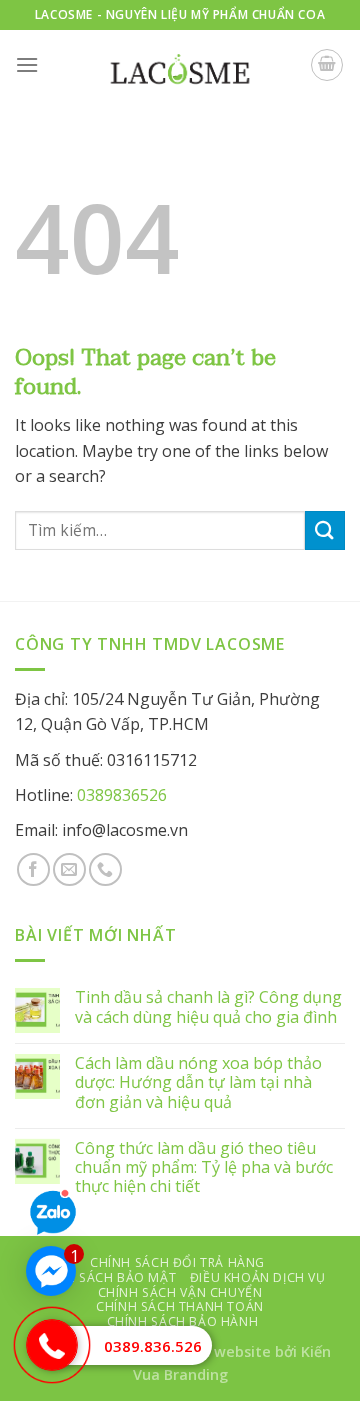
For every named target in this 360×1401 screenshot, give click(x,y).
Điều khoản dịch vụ (258, 1277)
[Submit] (325, 530)
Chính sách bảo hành (183, 1321)
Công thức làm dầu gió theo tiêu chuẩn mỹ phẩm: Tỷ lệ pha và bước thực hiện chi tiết (204, 1168)
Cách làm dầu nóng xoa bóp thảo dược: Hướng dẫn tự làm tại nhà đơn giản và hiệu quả (198, 1083)
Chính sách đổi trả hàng (177, 1262)
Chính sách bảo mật (105, 1277)
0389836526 (122, 795)
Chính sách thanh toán (180, 1306)
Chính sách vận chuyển (180, 1292)
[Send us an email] (69, 869)
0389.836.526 (153, 1346)
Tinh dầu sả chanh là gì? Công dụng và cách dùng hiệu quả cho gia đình (208, 1007)
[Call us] (105, 869)
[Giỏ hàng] (327, 65)
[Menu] (27, 64)
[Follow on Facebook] (33, 869)
